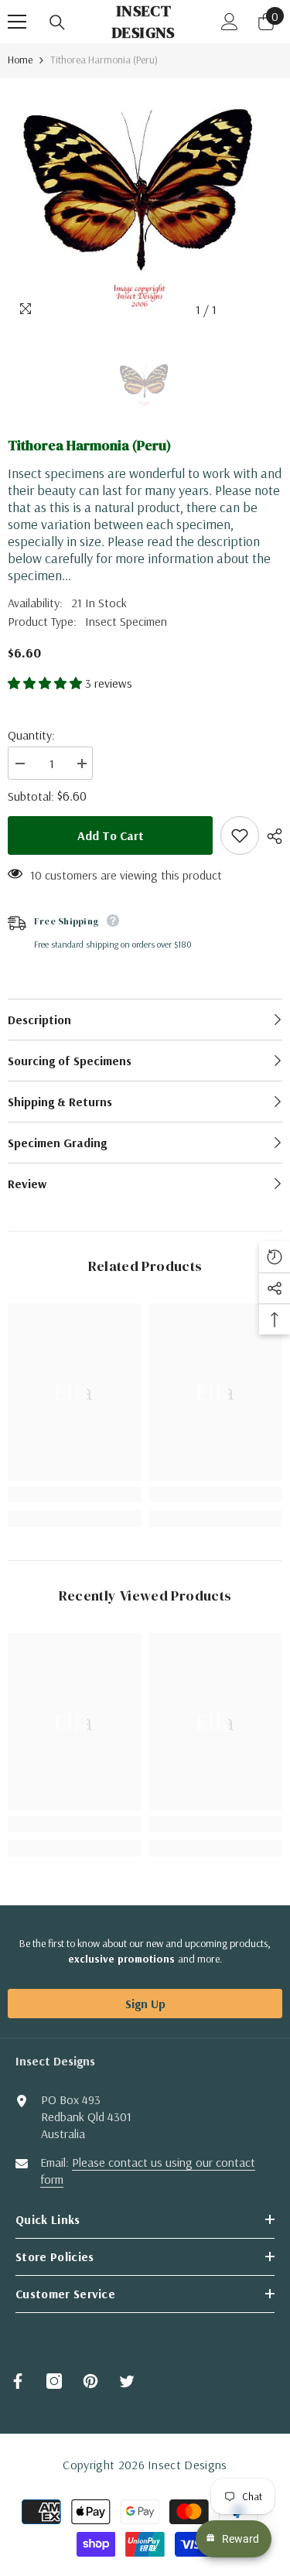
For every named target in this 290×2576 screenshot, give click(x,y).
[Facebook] (18, 2381)
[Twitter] (127, 2381)
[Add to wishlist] (240, 835)
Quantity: (31, 735)
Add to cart (111, 835)
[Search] (57, 22)
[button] (46, 683)
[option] (145, 202)
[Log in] (230, 22)
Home (20, 60)
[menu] (17, 22)
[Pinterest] (90, 2381)
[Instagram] (54, 2381)
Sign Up (145, 2004)
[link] (75, 1495)
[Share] (271, 836)
